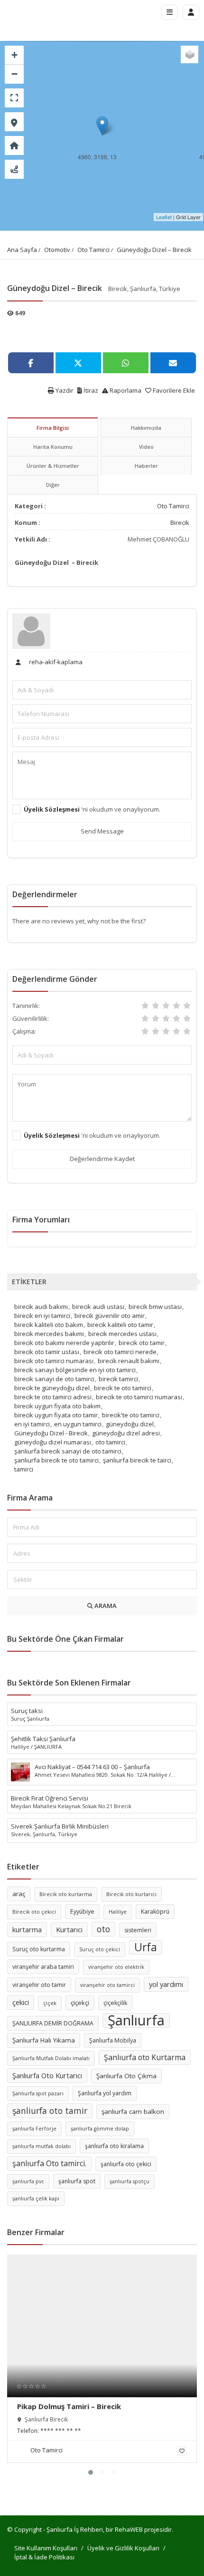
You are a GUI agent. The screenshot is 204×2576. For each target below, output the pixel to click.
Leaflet (164, 217)
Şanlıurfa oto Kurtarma (145, 2057)
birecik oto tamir (142, 1343)
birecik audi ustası (98, 1307)
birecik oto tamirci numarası (54, 1361)
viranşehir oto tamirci (107, 1985)
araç (19, 1894)
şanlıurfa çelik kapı (36, 2198)
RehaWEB (129, 2529)
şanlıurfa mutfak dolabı (42, 2146)
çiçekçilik (115, 2003)
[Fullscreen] (14, 98)
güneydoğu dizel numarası (53, 1442)
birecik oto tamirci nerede (120, 1352)
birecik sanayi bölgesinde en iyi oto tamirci (75, 1370)
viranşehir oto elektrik (116, 1967)
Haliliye (118, 1912)
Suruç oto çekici (100, 1949)
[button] (91, 2472)
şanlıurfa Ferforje (34, 2129)
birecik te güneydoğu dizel (52, 1388)
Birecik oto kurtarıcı (131, 1894)
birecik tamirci (118, 1379)
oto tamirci (110, 1442)
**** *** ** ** (61, 2431)
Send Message (102, 831)
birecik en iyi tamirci (42, 1316)
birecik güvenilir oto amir (110, 1316)
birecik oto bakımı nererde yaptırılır (64, 1343)
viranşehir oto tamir (39, 1985)
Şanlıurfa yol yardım (105, 2093)
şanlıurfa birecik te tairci (137, 1460)
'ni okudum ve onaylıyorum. (92, 809)
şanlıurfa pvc (28, 2181)
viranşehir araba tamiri (43, 1967)
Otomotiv (57, 250)
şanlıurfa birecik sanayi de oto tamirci (68, 1451)
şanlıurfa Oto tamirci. (49, 2163)
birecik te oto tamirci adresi (53, 1397)
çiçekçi (80, 2003)
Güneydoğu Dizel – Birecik (154, 250)
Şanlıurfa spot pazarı (38, 2093)
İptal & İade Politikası (44, 2557)
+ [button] (14, 55)
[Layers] (190, 54)
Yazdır (64, 390)
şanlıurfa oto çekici (126, 2164)
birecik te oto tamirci (123, 1388)
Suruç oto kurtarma (39, 1949)
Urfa (146, 1947)
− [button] (14, 74)
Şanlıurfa (136, 2020)
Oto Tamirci (93, 250)
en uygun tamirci (78, 1424)
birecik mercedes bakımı (49, 1334)
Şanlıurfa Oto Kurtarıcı (47, 2075)
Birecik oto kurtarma (66, 1894)
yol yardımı (166, 1984)
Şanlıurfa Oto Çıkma (126, 2076)
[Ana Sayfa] (14, 145)
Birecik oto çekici (34, 1912)
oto (103, 1929)
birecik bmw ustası (155, 1307)
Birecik (180, 523)
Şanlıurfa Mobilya (113, 2040)
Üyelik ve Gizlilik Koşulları (123, 2548)
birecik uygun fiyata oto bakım (57, 1406)
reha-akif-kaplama (55, 662)
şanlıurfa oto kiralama (114, 2146)
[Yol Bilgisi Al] (14, 169)
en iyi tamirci (32, 1424)
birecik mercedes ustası (122, 1334)
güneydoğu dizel (130, 1424)
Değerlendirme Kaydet (102, 1159)
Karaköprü (155, 1912)
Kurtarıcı (69, 1929)
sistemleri (138, 1930)
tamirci (24, 1469)
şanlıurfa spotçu (130, 2181)
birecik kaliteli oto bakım (49, 1325)
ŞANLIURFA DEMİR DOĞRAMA (53, 2023)
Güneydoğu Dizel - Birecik (51, 1433)
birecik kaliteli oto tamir (120, 1325)
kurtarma (27, 1929)
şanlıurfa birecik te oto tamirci (56, 1460)
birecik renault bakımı (129, 1361)
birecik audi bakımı (41, 1307)
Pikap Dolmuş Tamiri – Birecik (69, 2406)
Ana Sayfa (22, 250)
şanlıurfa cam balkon (133, 2111)
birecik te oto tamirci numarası (139, 1397)
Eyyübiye (82, 1912)
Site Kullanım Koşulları (46, 2548)
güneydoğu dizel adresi (126, 1433)
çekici (21, 2002)
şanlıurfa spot (77, 2181)
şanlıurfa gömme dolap (100, 2129)
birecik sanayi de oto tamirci (54, 1379)
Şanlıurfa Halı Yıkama (44, 2040)
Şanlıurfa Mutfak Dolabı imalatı (51, 2058)
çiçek (50, 2003)
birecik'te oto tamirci (131, 1415)
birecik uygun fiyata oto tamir (56, 1415)
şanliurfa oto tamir (50, 2111)
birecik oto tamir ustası (47, 1352)
